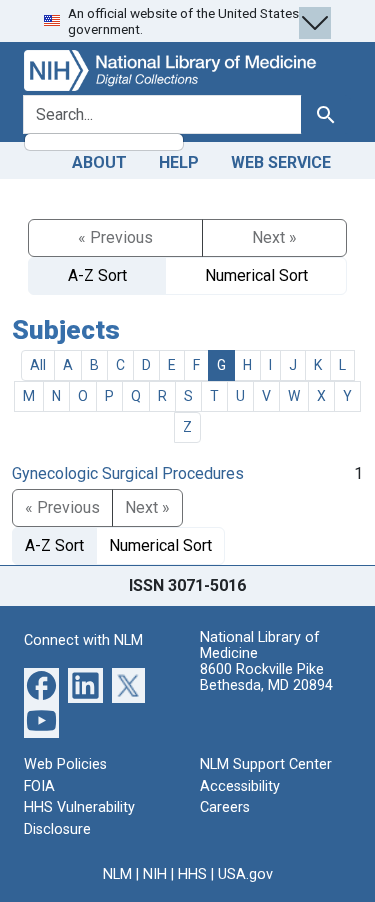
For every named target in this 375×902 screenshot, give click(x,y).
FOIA (39, 786)
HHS (192, 874)
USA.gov (245, 874)
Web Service (281, 162)
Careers (225, 807)
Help (179, 162)
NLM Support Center (266, 764)
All (38, 365)
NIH (155, 874)
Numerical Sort (256, 275)
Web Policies (65, 764)
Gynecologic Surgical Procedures (128, 473)
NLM (117, 874)
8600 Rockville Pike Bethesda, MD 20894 (266, 677)
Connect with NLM (83, 640)
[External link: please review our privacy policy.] (41, 684)
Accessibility (240, 786)
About (99, 162)
